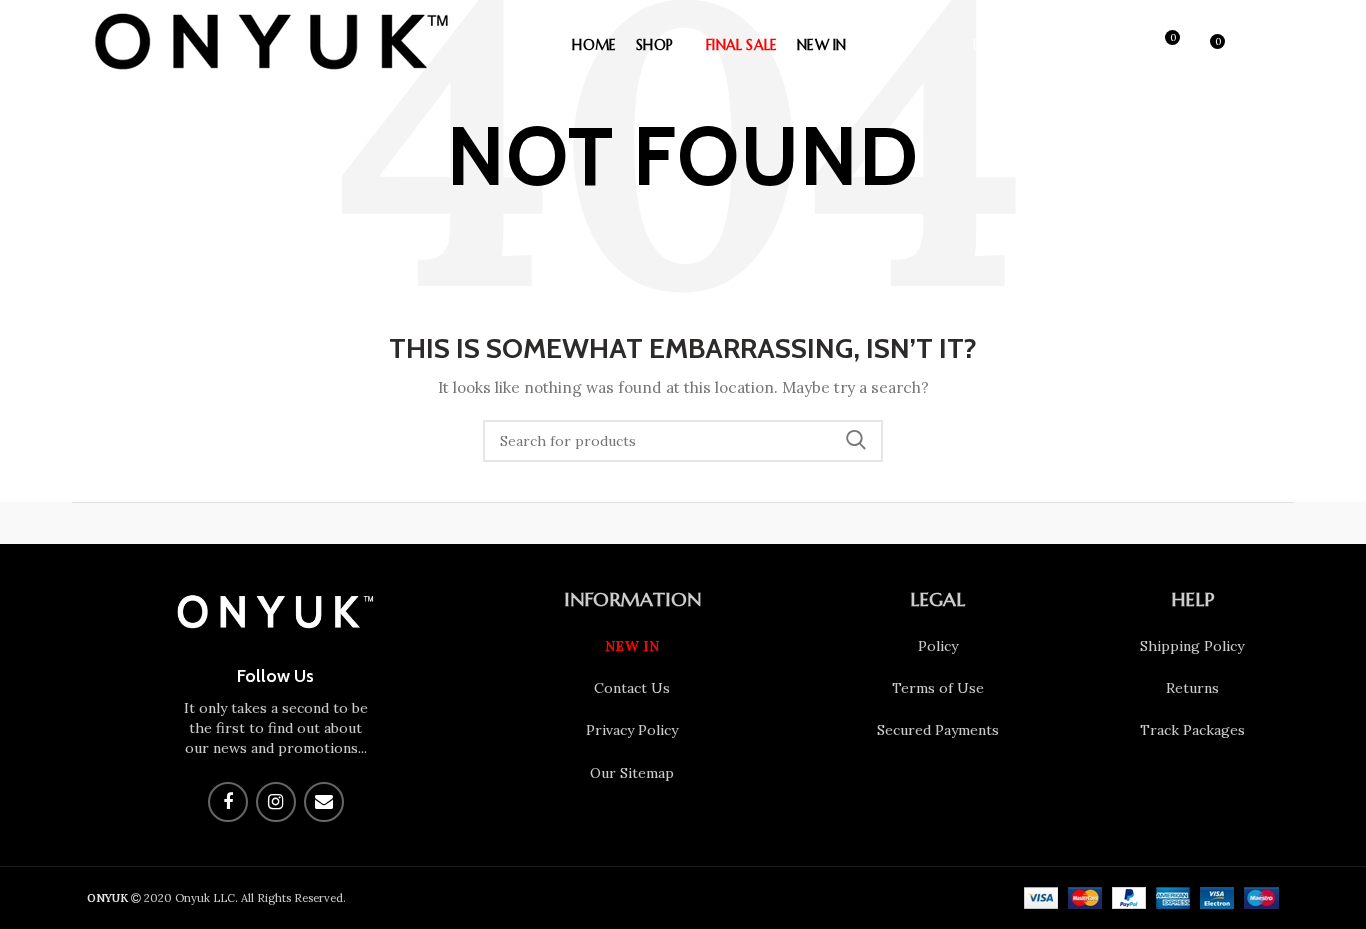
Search (856, 441)
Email (324, 802)
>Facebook (228, 802)
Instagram (276, 802)
